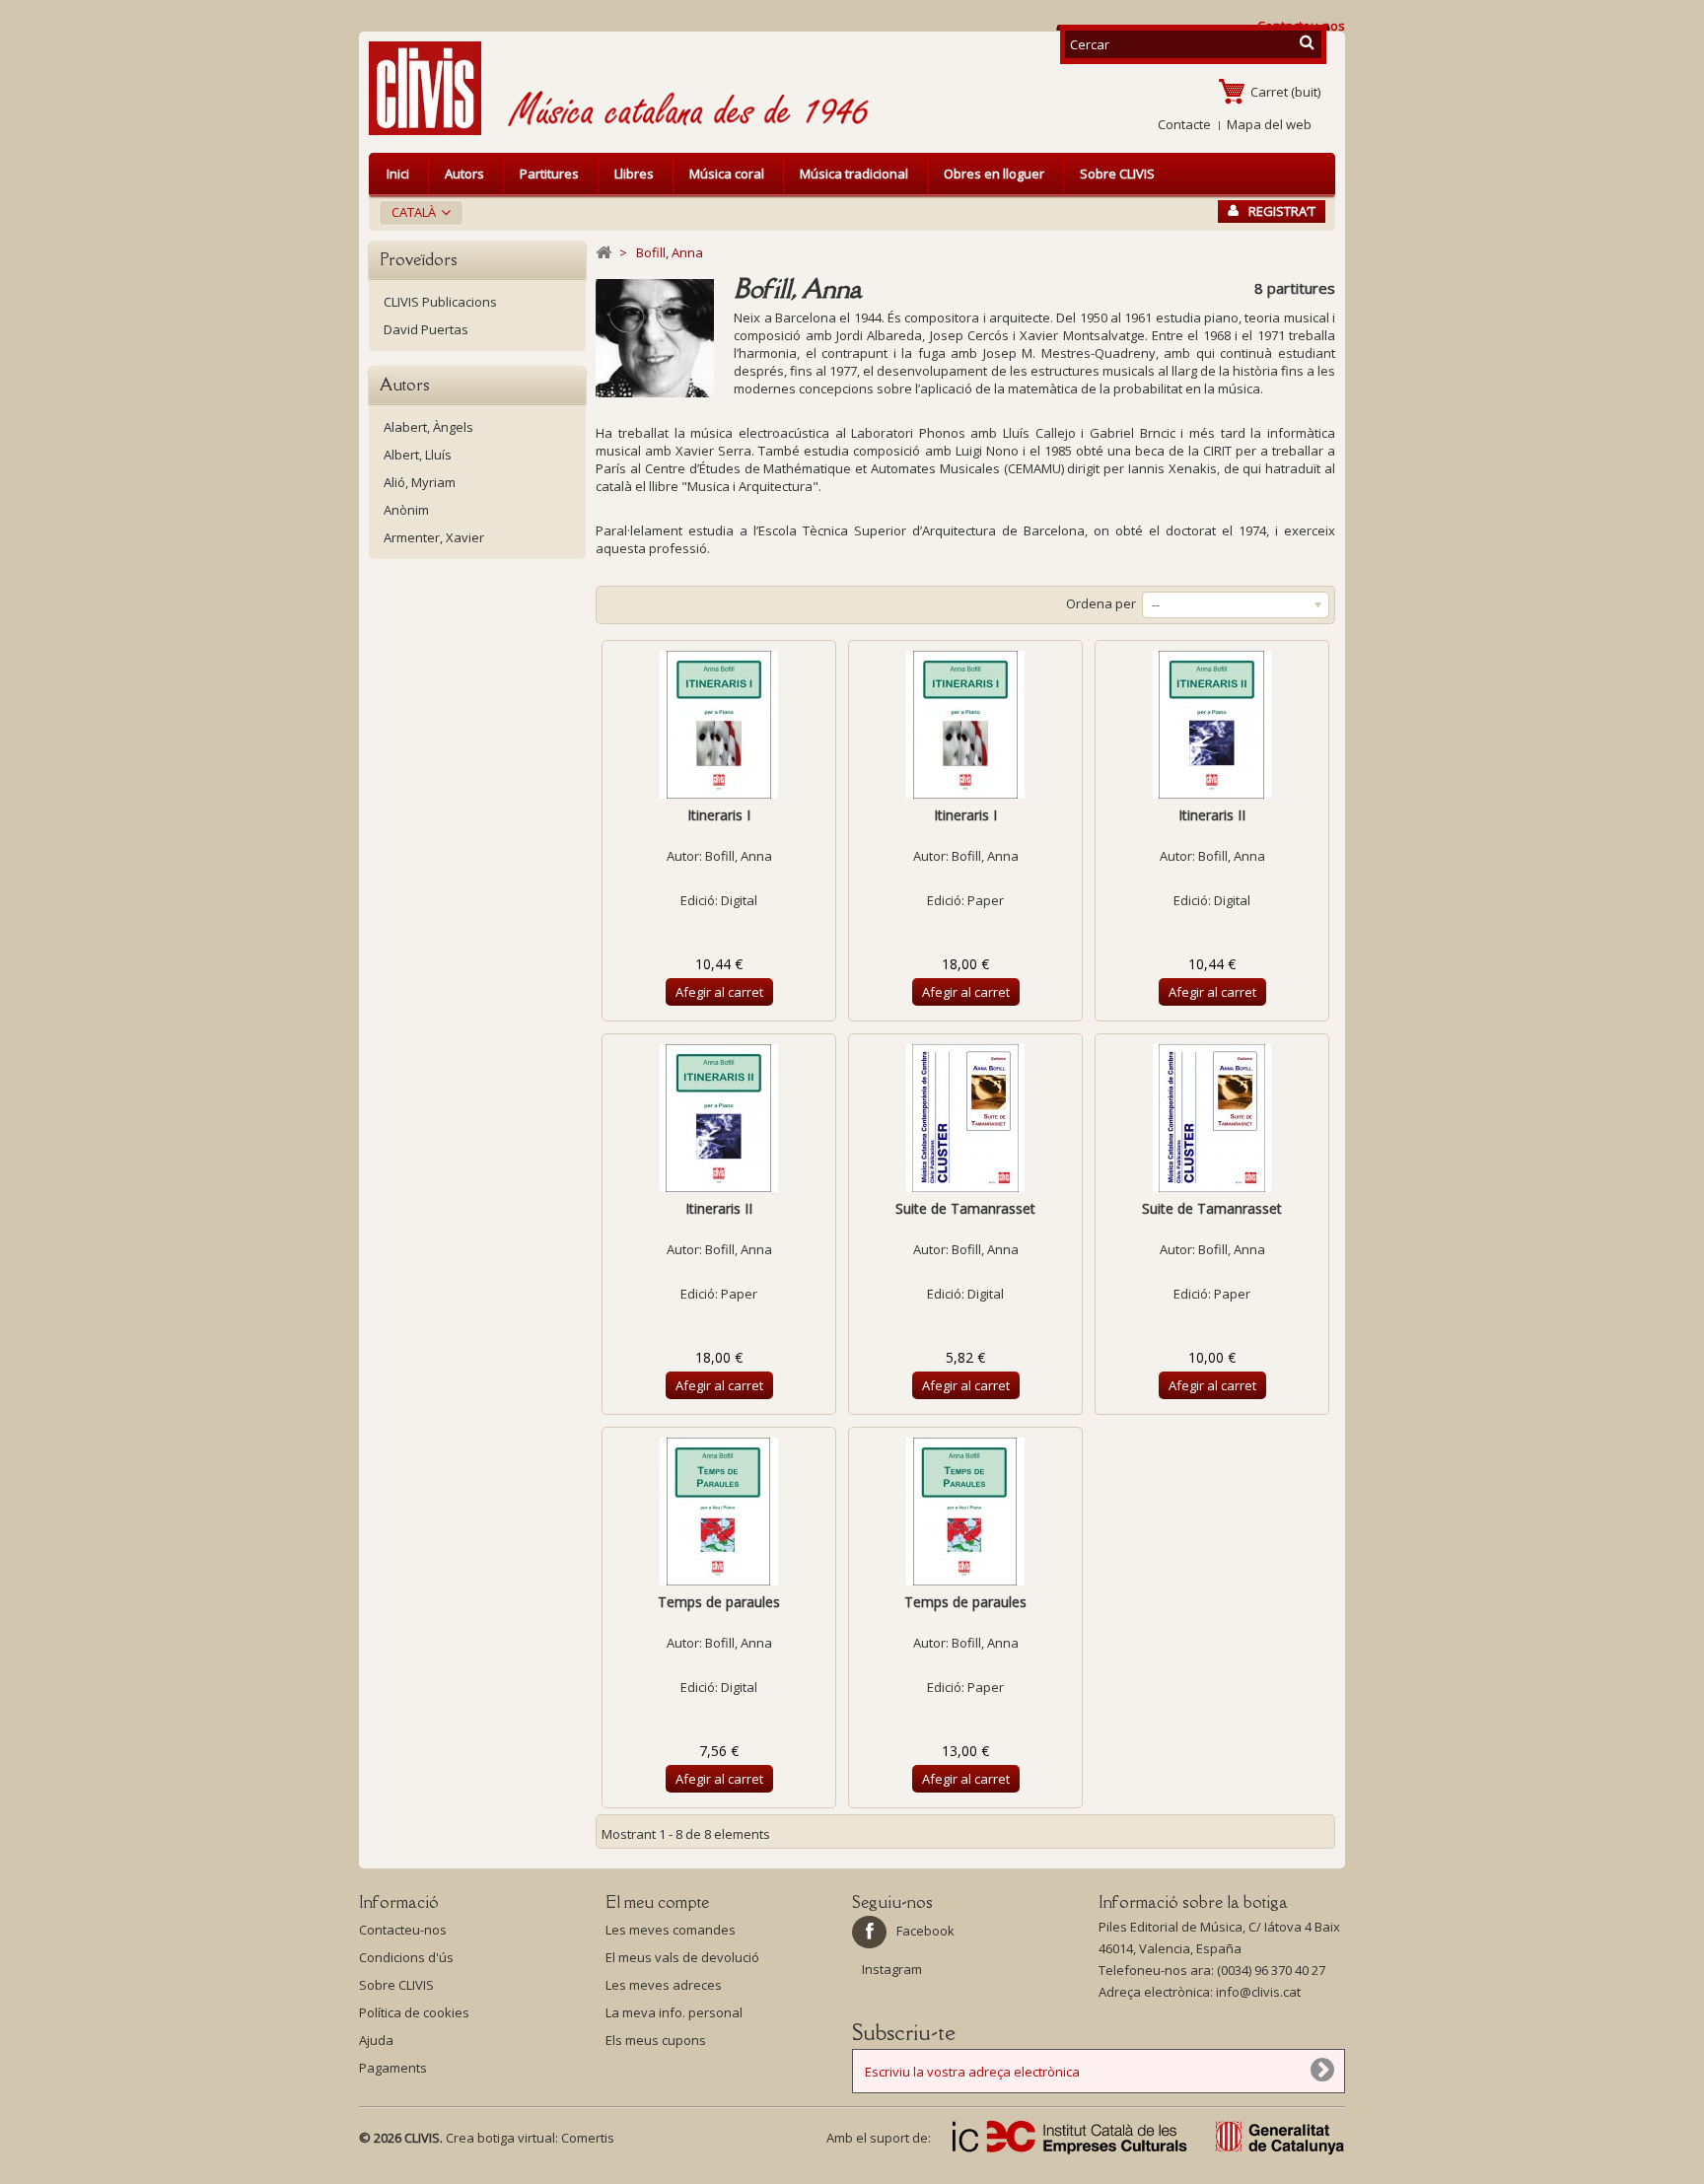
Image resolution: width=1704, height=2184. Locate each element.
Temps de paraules (719, 1602)
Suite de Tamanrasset (965, 1208)
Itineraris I (719, 815)
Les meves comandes (671, 1930)
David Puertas (426, 329)
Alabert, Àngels (428, 427)
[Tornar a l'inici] (603, 253)
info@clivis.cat (1258, 1992)
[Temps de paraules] (719, 1512)
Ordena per (1101, 603)
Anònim (406, 510)
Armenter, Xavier (434, 537)
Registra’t (1282, 211)
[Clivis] (433, 88)
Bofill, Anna (739, 856)
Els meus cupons (656, 2040)
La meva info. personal (674, 2012)
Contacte (1184, 124)
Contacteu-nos (403, 1930)
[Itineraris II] (1212, 725)
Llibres (634, 174)
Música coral (727, 174)
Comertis (588, 2138)
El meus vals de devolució (682, 1957)
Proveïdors (419, 259)
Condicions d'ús (406, 1957)
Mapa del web (1269, 124)
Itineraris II (1212, 815)
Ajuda (376, 2040)
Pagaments (393, 2068)
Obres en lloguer (994, 174)
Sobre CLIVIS (1117, 174)
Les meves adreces (664, 1985)
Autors (464, 174)
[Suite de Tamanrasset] (965, 1118)
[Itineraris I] (719, 725)
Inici (398, 174)
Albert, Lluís (418, 455)
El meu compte (657, 1902)
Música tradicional (854, 174)
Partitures (549, 174)
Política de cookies (414, 2012)
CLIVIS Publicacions (440, 302)
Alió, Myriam (420, 482)
